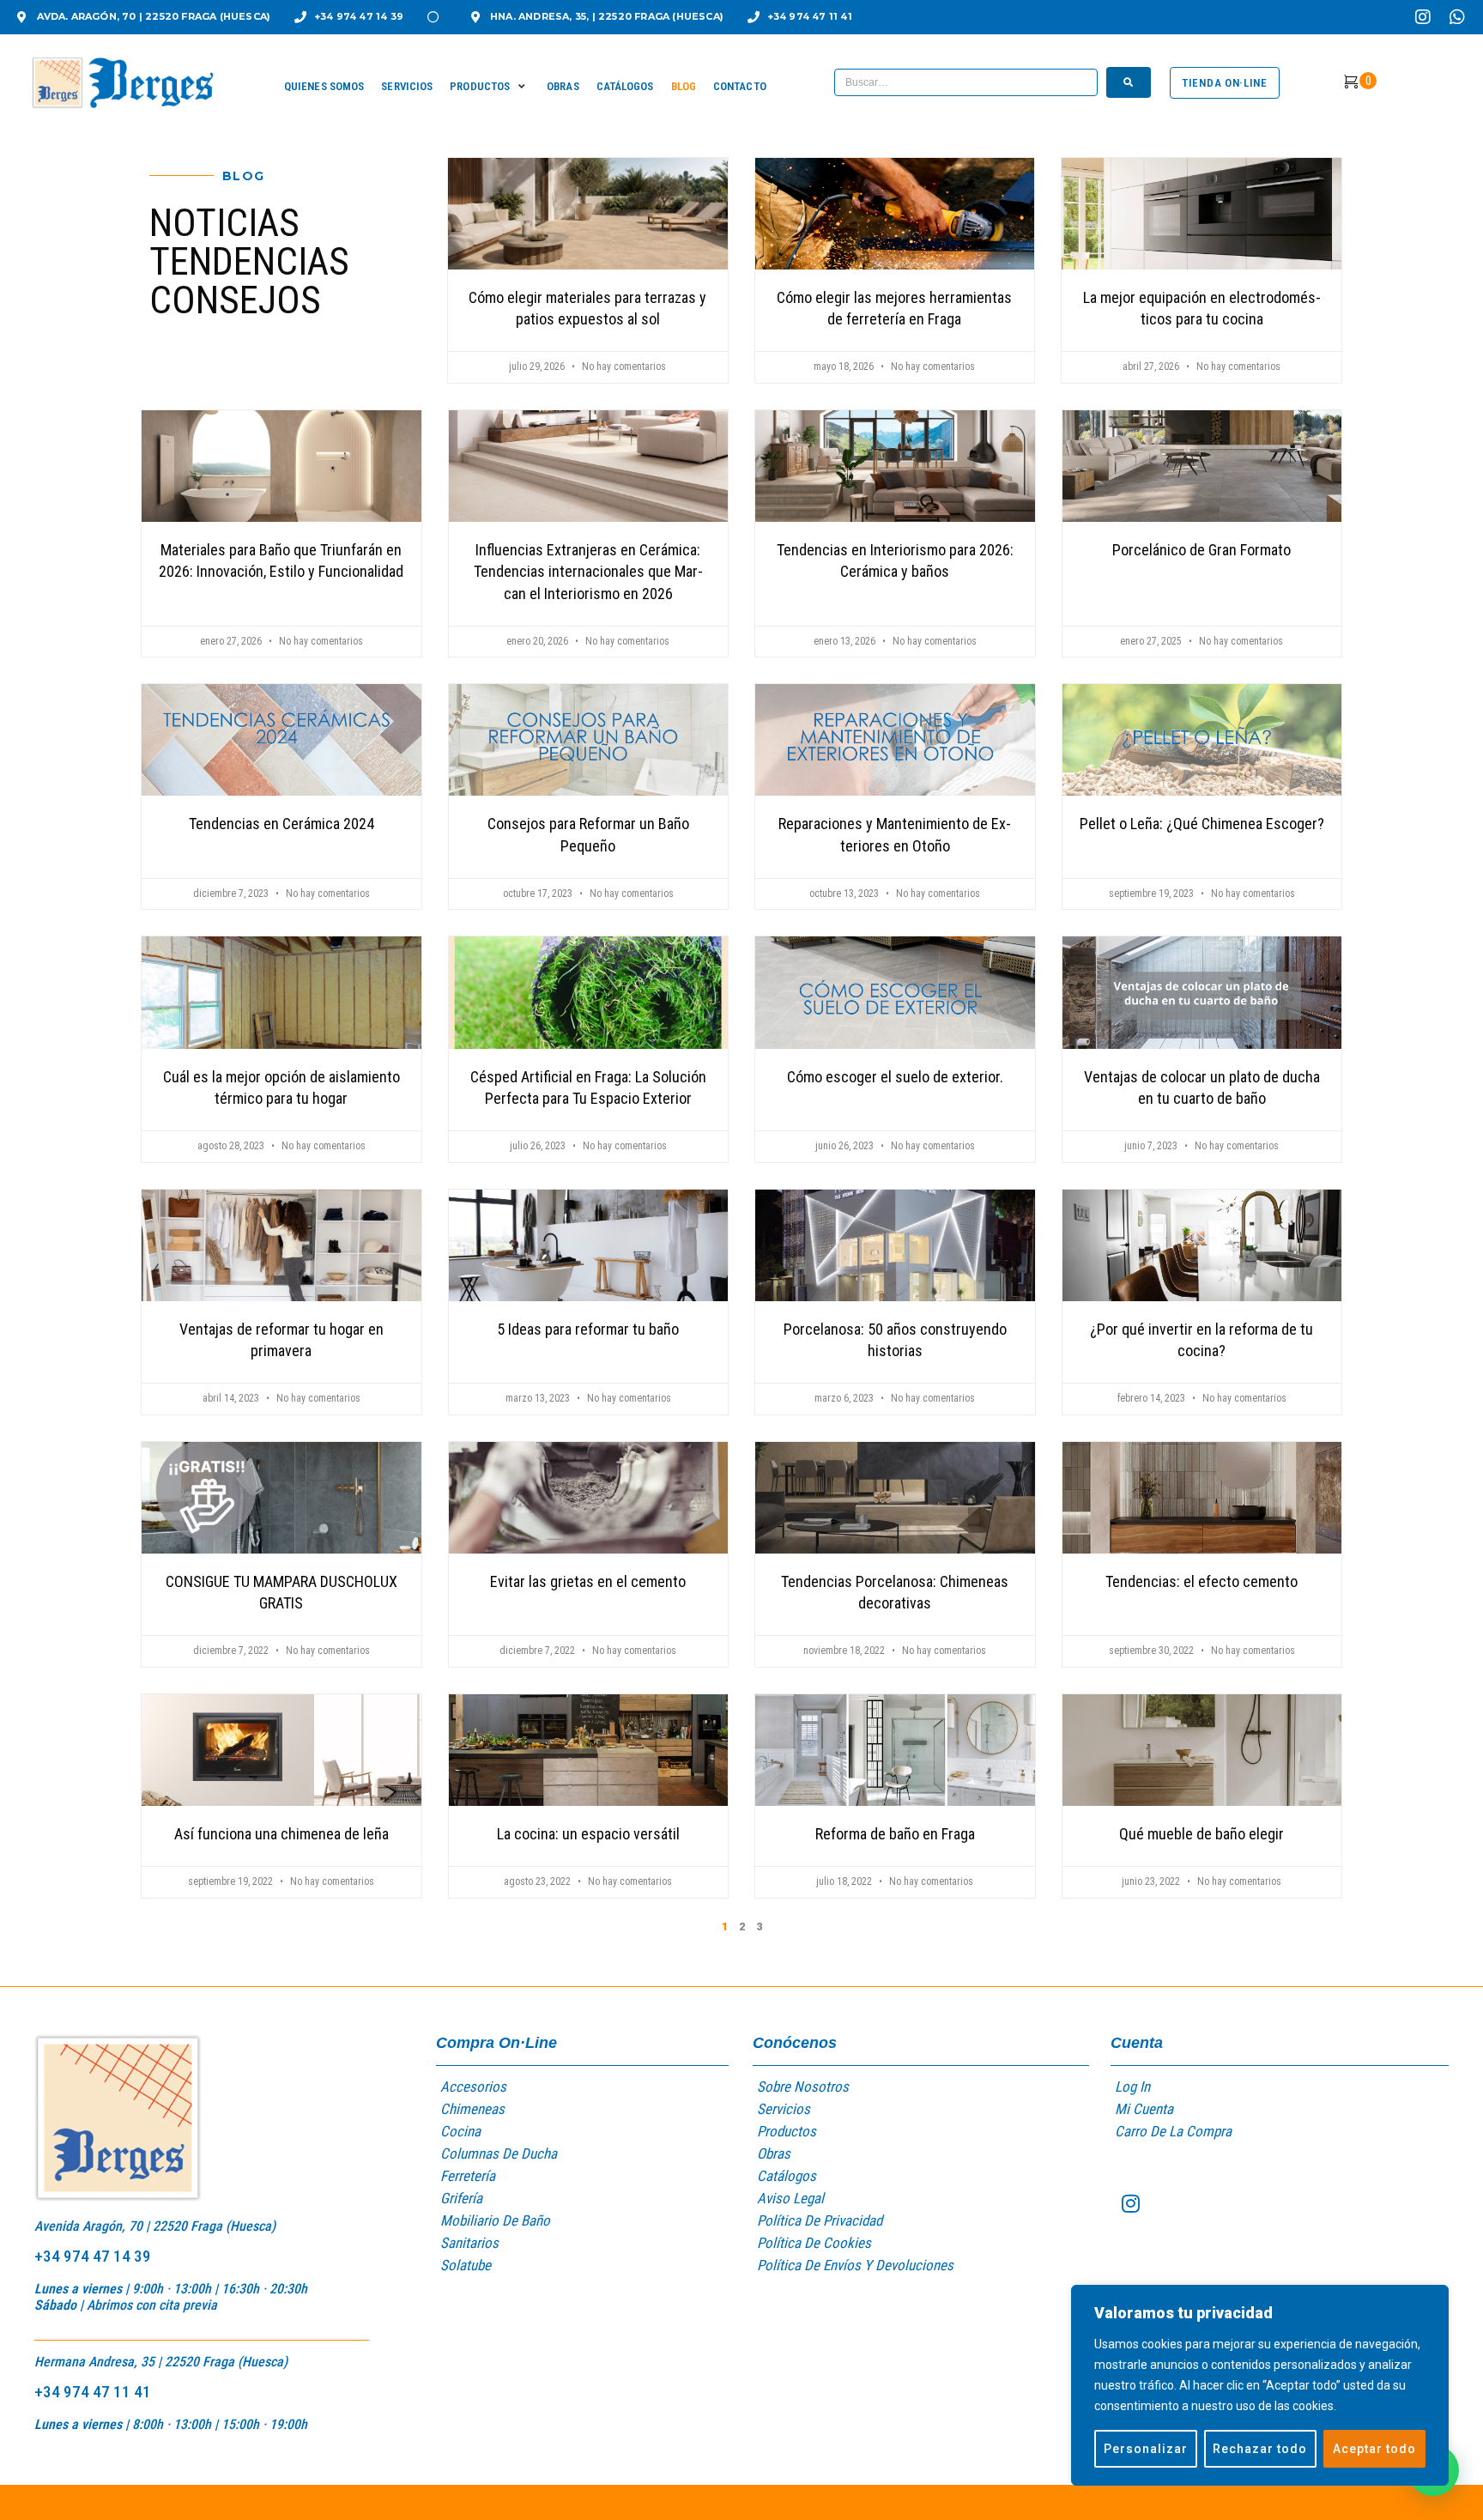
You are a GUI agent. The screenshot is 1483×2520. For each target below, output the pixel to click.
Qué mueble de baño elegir (1202, 1834)
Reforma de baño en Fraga (895, 1834)
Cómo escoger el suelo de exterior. (895, 1077)
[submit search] (1129, 82)
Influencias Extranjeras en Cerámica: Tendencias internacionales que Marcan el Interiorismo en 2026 (588, 571)
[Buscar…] (966, 82)
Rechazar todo (1260, 2449)
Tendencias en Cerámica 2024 (281, 824)
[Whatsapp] (1457, 17)
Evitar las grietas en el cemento (588, 1581)
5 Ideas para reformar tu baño (588, 1329)
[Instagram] (1423, 17)
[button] (490, 87)
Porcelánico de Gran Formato (1202, 550)
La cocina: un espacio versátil (588, 1834)
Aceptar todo (1374, 2449)
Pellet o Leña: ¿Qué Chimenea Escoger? (1202, 824)
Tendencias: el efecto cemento (1202, 1581)
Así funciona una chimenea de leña (281, 1834)
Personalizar (1146, 2449)
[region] (1260, 2385)
